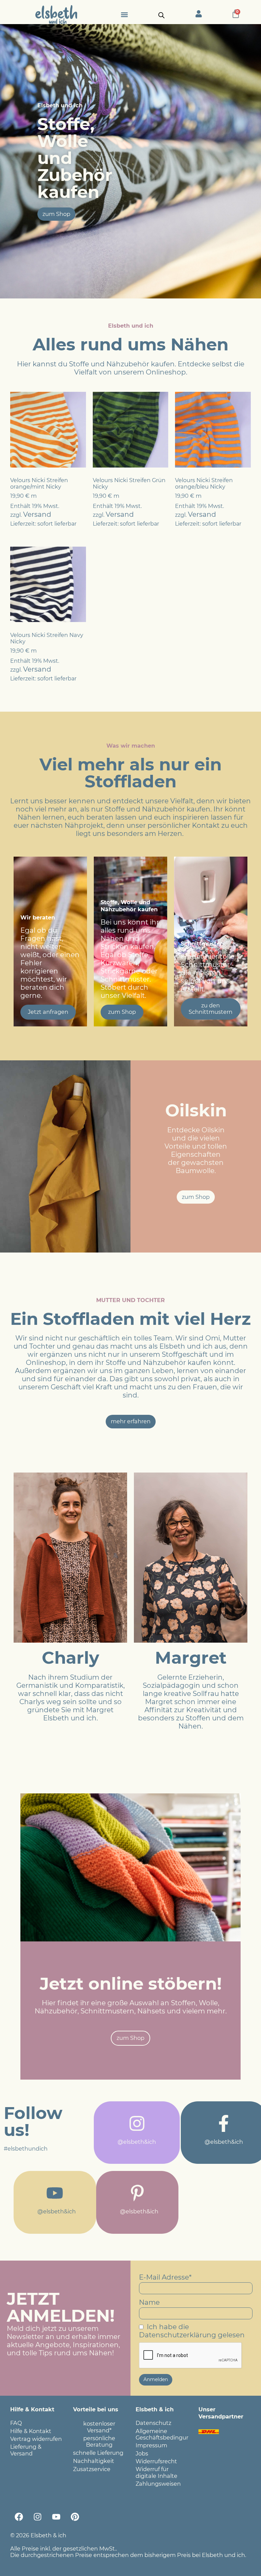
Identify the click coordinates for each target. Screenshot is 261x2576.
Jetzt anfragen (48, 1012)
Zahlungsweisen (158, 2484)
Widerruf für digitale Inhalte (156, 2472)
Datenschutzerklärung (178, 2335)
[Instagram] (37, 2517)
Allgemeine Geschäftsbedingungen (162, 2434)
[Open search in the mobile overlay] (161, 15)
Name (149, 2302)
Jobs (142, 2453)
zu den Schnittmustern (211, 1009)
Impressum (151, 2445)
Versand (37, 514)
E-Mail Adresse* (165, 2277)
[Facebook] (19, 2517)
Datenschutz (153, 2423)
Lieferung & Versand (26, 2450)
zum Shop (122, 1012)
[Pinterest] (75, 2517)
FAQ (16, 2423)
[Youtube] (56, 2517)
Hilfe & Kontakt (31, 2431)
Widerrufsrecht (156, 2461)
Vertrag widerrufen (36, 2439)
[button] (124, 14)
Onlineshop (166, 372)
